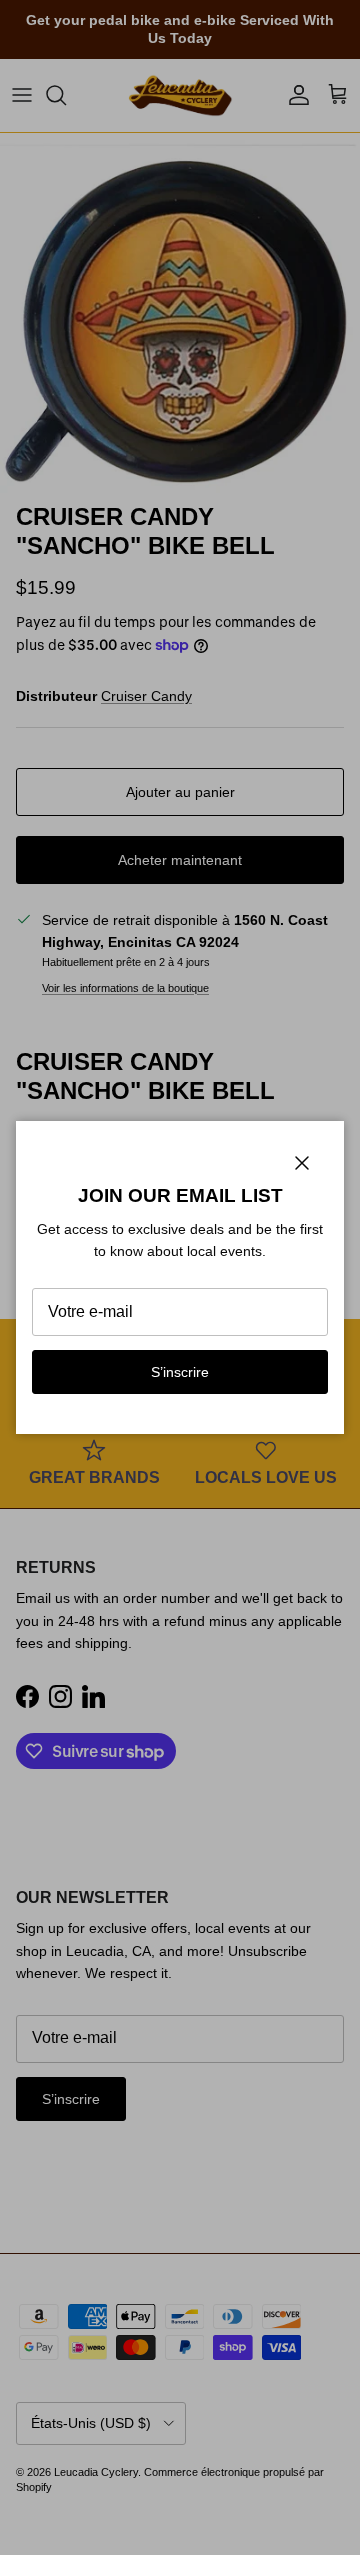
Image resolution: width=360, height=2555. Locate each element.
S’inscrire (180, 1372)
